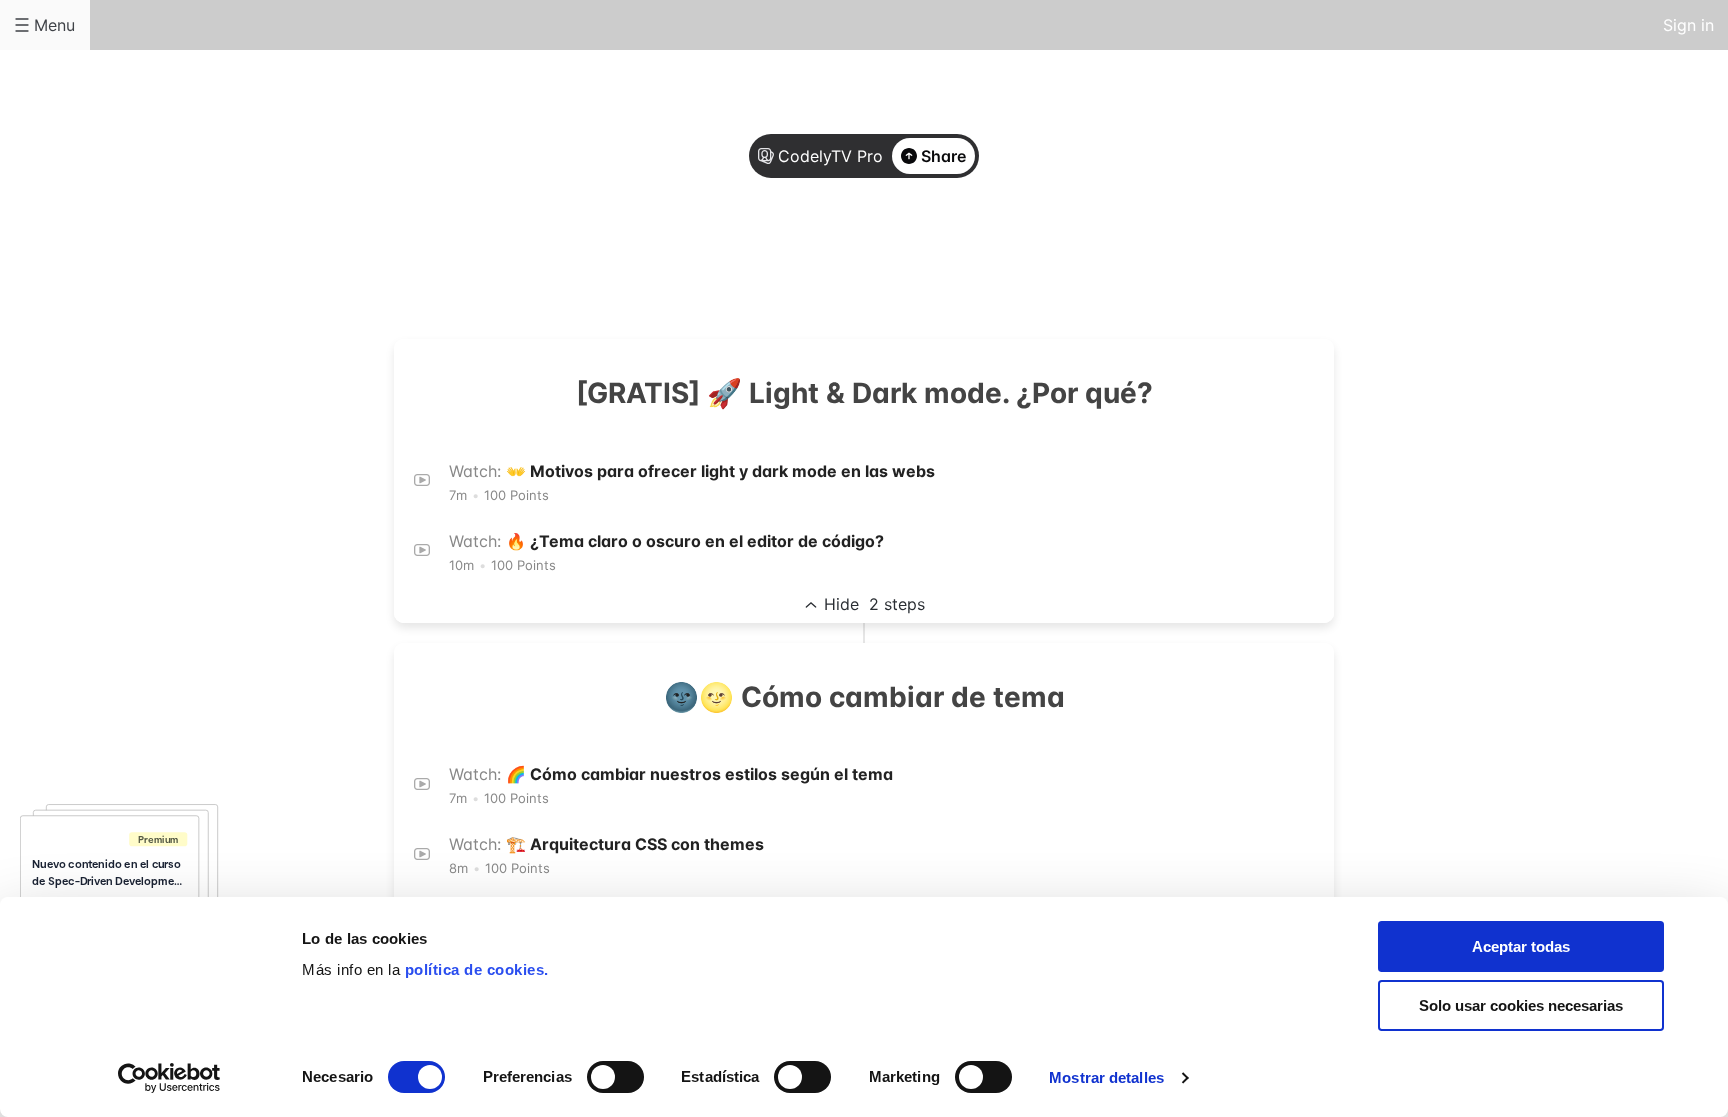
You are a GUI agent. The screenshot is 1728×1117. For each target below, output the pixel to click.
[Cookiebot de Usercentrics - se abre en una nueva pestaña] (169, 1078)
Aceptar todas (1521, 946)
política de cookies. (477, 969)
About (784, 262)
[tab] (784, 263)
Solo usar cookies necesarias (1521, 1005)
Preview (944, 262)
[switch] (615, 1077)
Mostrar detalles (1106, 1077)
